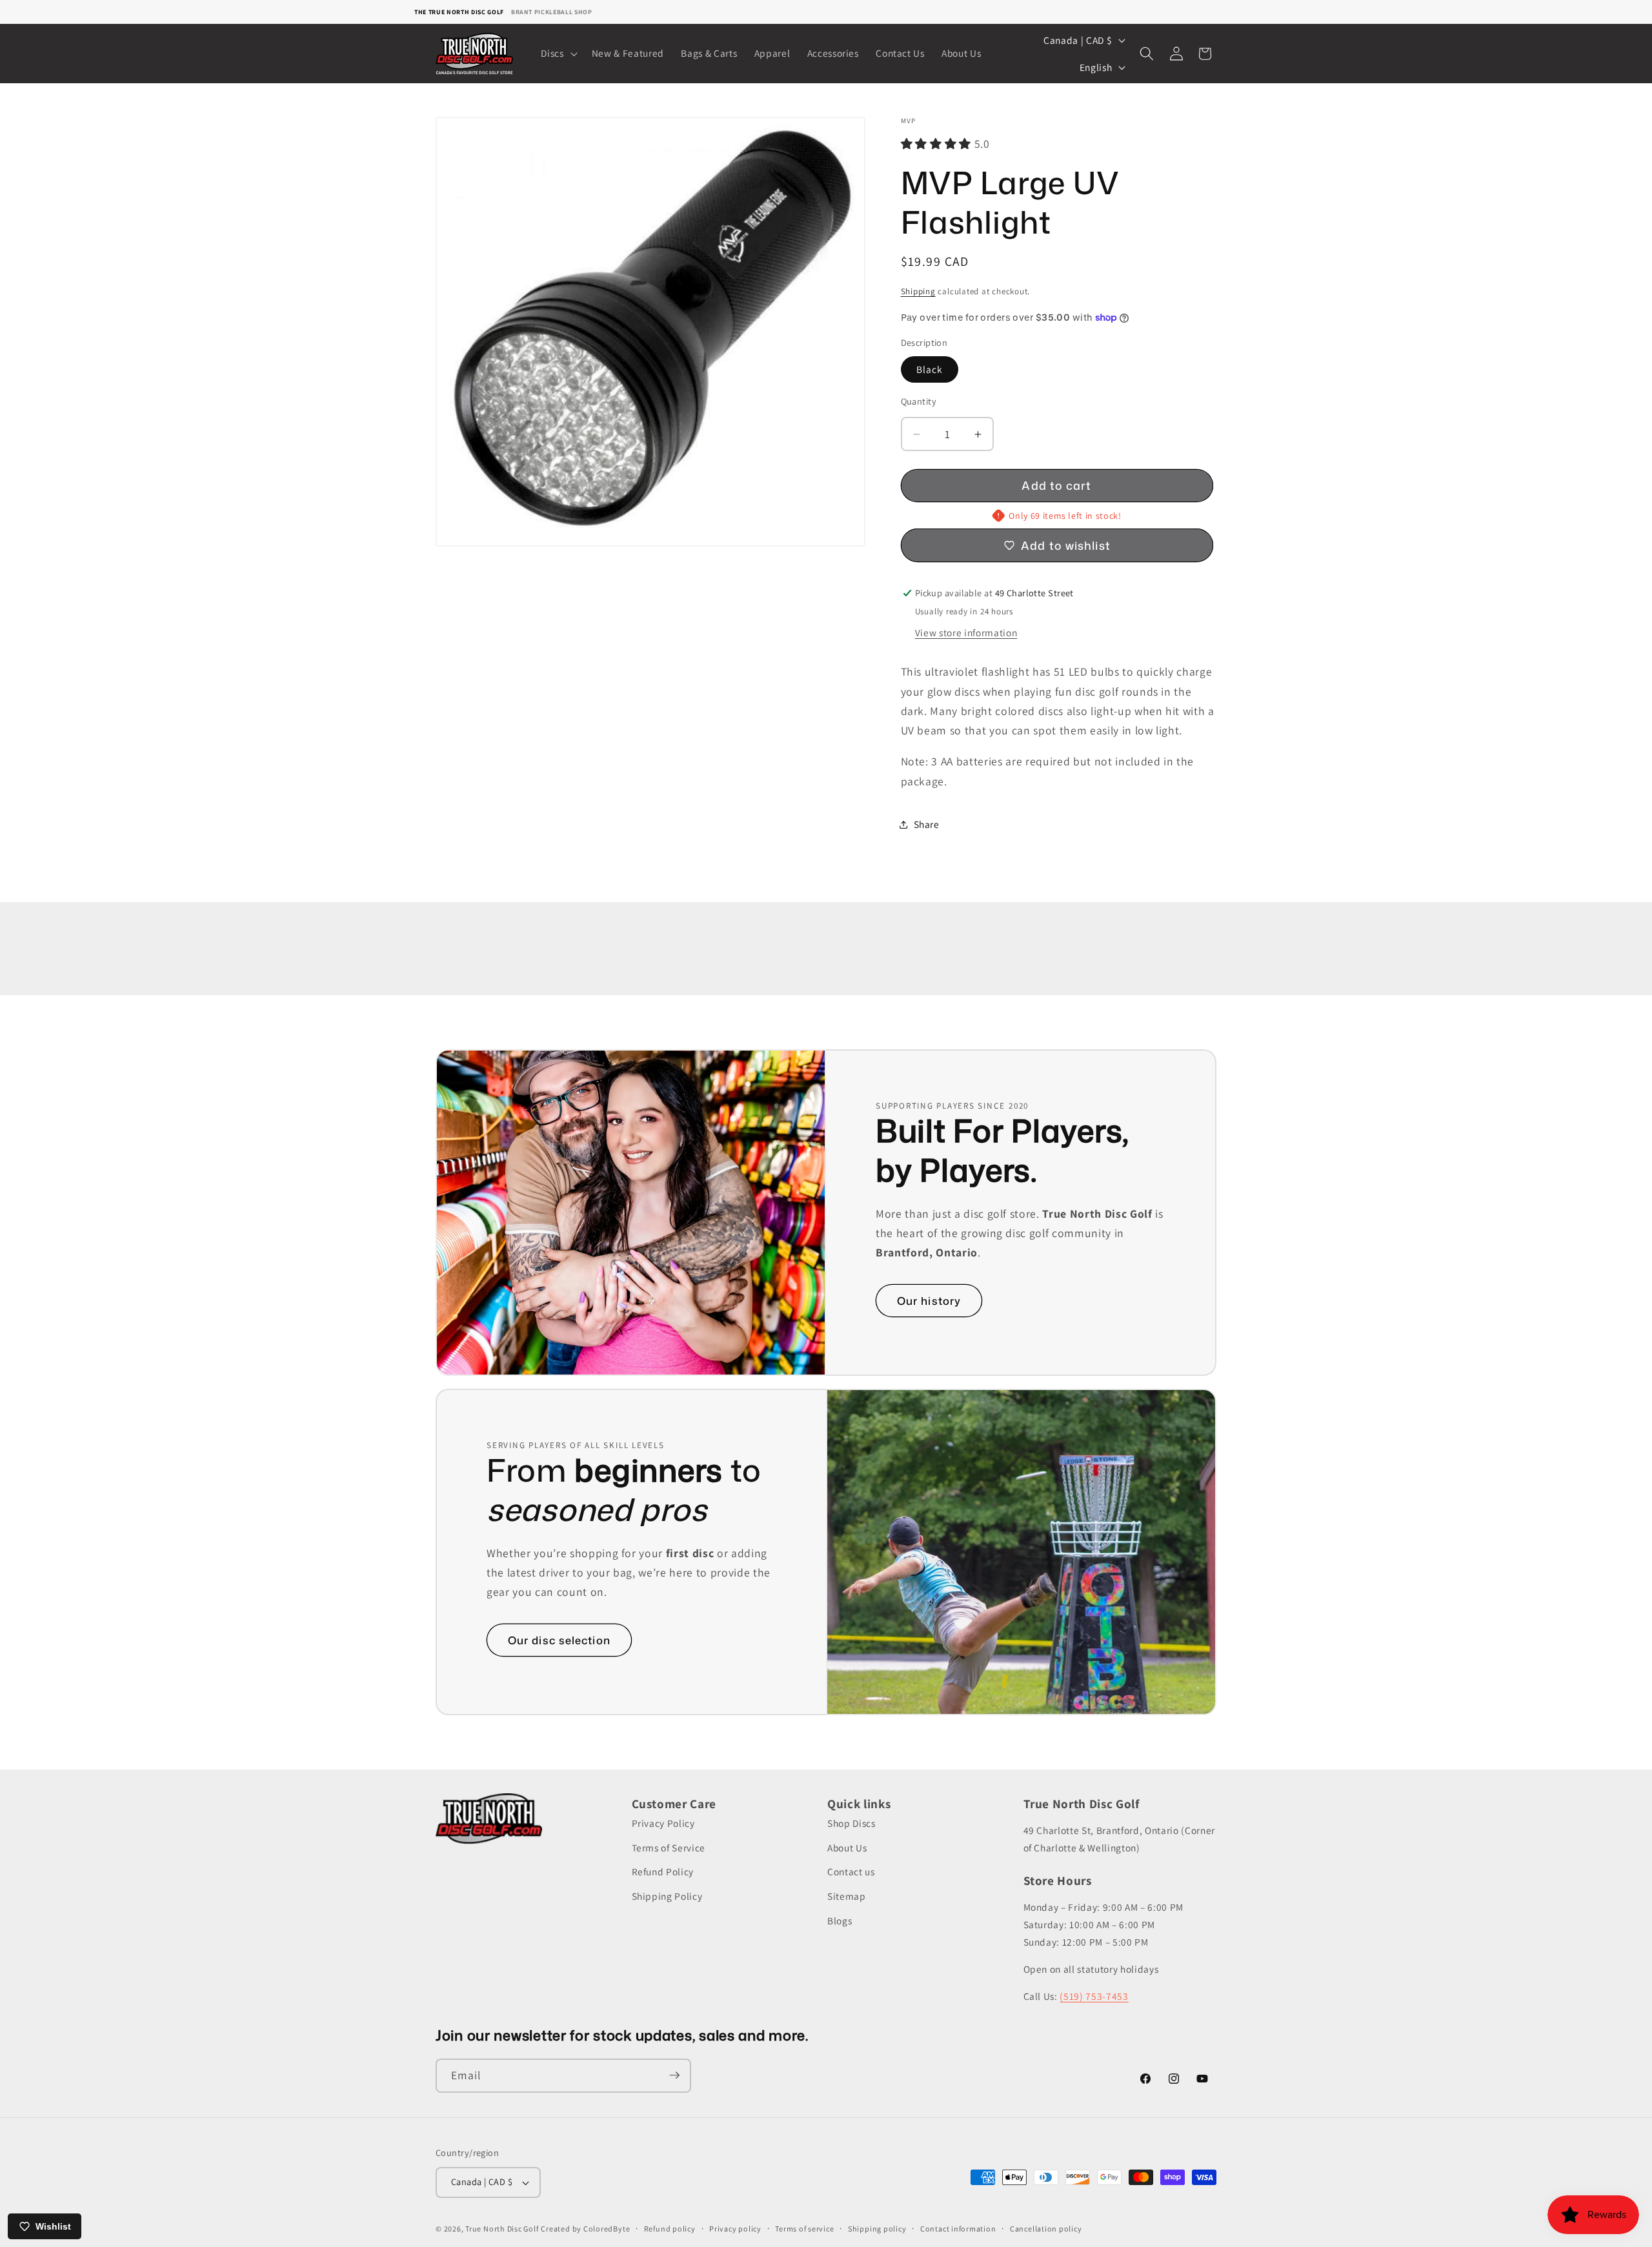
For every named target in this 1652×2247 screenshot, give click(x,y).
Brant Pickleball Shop (552, 12)
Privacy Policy (663, 1824)
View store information (966, 632)
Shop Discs (851, 1824)
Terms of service (804, 2229)
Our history (929, 1301)
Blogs (840, 1920)
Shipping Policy (667, 1896)
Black (930, 369)
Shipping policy (877, 2229)
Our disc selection (559, 1640)
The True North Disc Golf (459, 12)
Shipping (918, 291)
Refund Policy (663, 1872)
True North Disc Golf (502, 2229)
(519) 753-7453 (1094, 1996)
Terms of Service (669, 1848)
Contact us (851, 1872)
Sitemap (847, 1896)
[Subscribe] (674, 2075)
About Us (847, 1848)
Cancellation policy (1046, 2229)
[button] (558, 54)
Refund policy (670, 2229)
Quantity (919, 401)
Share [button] (927, 824)
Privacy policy (735, 2229)
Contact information (958, 2229)
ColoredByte (607, 2229)
